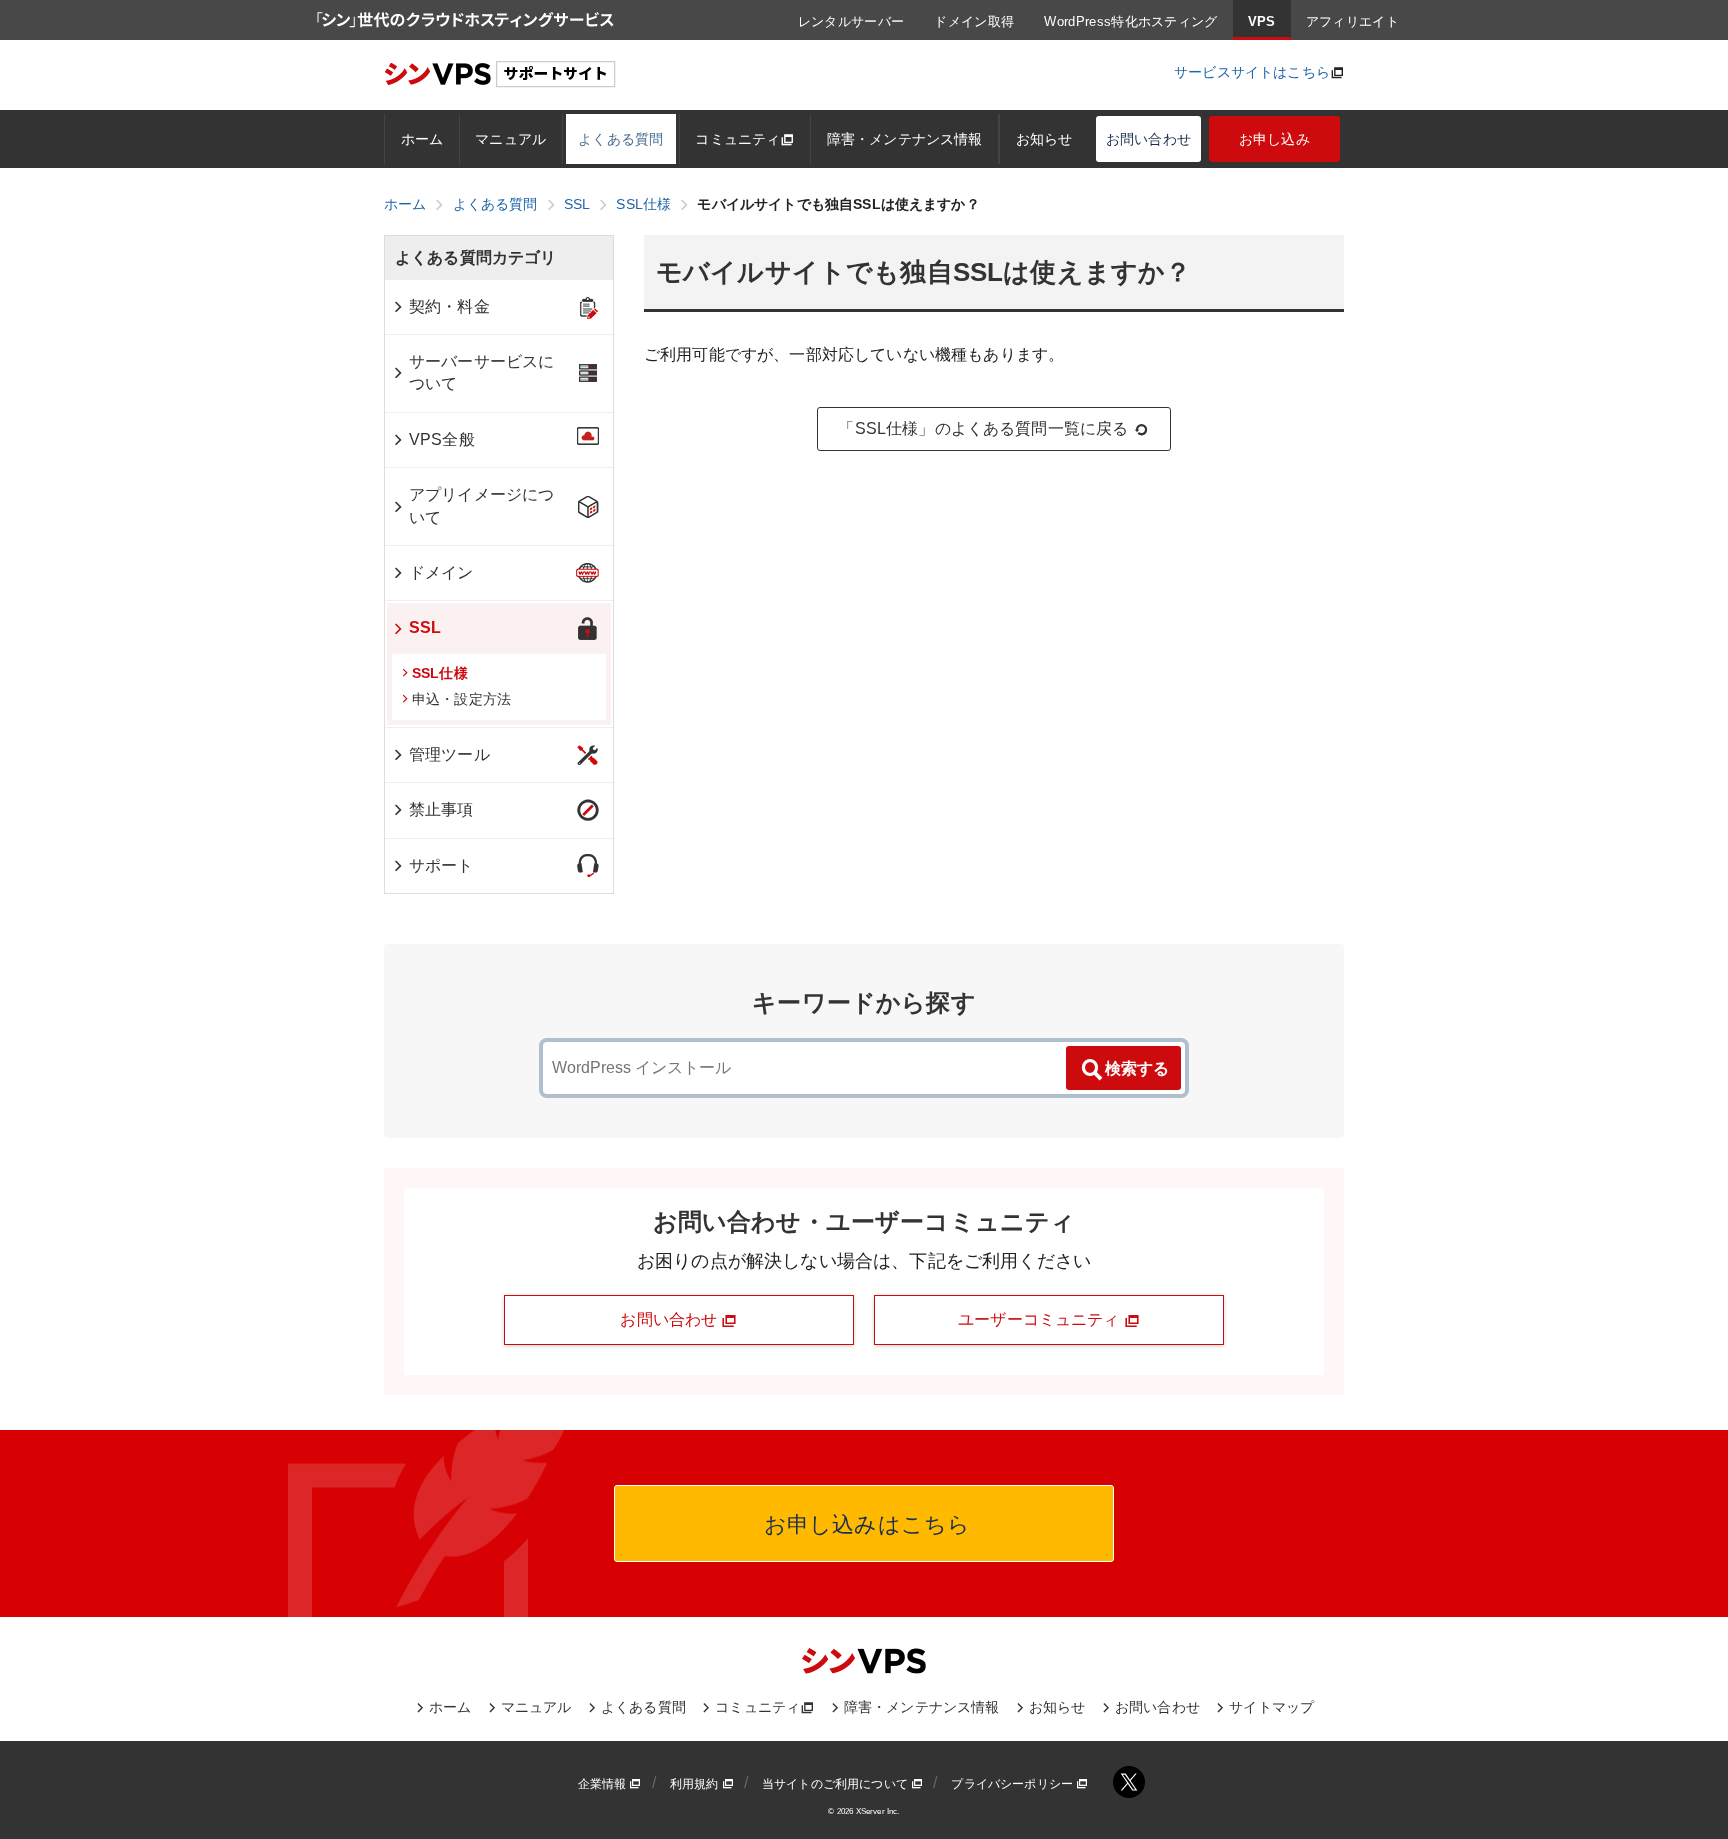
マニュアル (510, 139)
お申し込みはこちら (864, 1524)
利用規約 (696, 1784)
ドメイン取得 (974, 21)
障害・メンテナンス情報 (905, 139)
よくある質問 (620, 139)
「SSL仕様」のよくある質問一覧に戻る (983, 428)
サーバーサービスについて (481, 372)
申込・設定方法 (461, 699)
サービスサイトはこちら (1252, 72)
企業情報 (604, 1784)
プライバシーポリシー (1013, 1784)
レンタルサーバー (851, 21)
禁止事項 (441, 809)
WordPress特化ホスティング (1130, 21)
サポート (441, 865)
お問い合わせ (1148, 139)
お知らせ (1044, 139)
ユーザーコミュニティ (1041, 1319)
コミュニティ (737, 139)
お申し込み (1274, 139)
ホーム (422, 139)
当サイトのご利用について (836, 1784)
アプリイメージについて (481, 505)
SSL (425, 627)
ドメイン (441, 572)
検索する (1137, 1068)
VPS (1262, 21)
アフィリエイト (1352, 21)
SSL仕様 (440, 673)
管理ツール (449, 754)
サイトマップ (1271, 1707)
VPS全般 (442, 439)
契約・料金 (449, 306)
